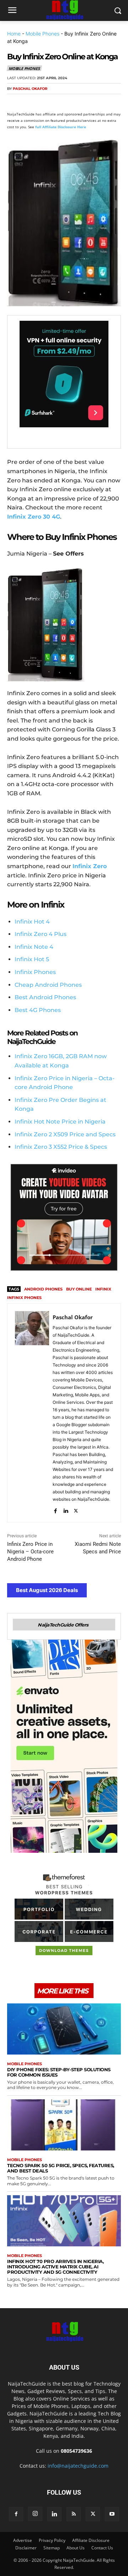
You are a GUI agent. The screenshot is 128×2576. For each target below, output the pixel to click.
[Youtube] (112, 2514)
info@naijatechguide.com (78, 2466)
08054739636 (76, 2451)
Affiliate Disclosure (91, 2540)
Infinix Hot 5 (32, 959)
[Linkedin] (80, 102)
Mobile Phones (42, 34)
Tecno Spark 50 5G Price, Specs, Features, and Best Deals (61, 2168)
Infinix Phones (35, 972)
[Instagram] (35, 2514)
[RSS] (74, 2514)
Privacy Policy (52, 2540)
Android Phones (43, 1289)
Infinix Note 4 (34, 947)
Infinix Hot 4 (32, 922)
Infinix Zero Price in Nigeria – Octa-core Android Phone (30, 1552)
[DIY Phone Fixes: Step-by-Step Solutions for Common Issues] (64, 2029)
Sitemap (52, 2548)
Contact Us (102, 2548)
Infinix (103, 1289)
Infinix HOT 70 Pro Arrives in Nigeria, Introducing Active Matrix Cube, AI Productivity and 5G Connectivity (55, 2267)
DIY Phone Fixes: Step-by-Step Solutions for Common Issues (59, 2072)
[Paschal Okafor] (32, 1413)
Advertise (23, 2540)
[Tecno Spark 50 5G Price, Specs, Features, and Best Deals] (64, 2125)
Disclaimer (26, 2548)
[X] (31, 102)
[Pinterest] (47, 102)
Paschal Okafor (30, 89)
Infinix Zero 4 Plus (41, 934)
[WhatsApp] (63, 102)
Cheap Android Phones (48, 985)
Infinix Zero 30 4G (34, 517)
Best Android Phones (45, 997)
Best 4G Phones (38, 1010)
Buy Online (79, 1289)
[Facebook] (14, 102)
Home (14, 34)
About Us (76, 2548)
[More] (96, 102)
